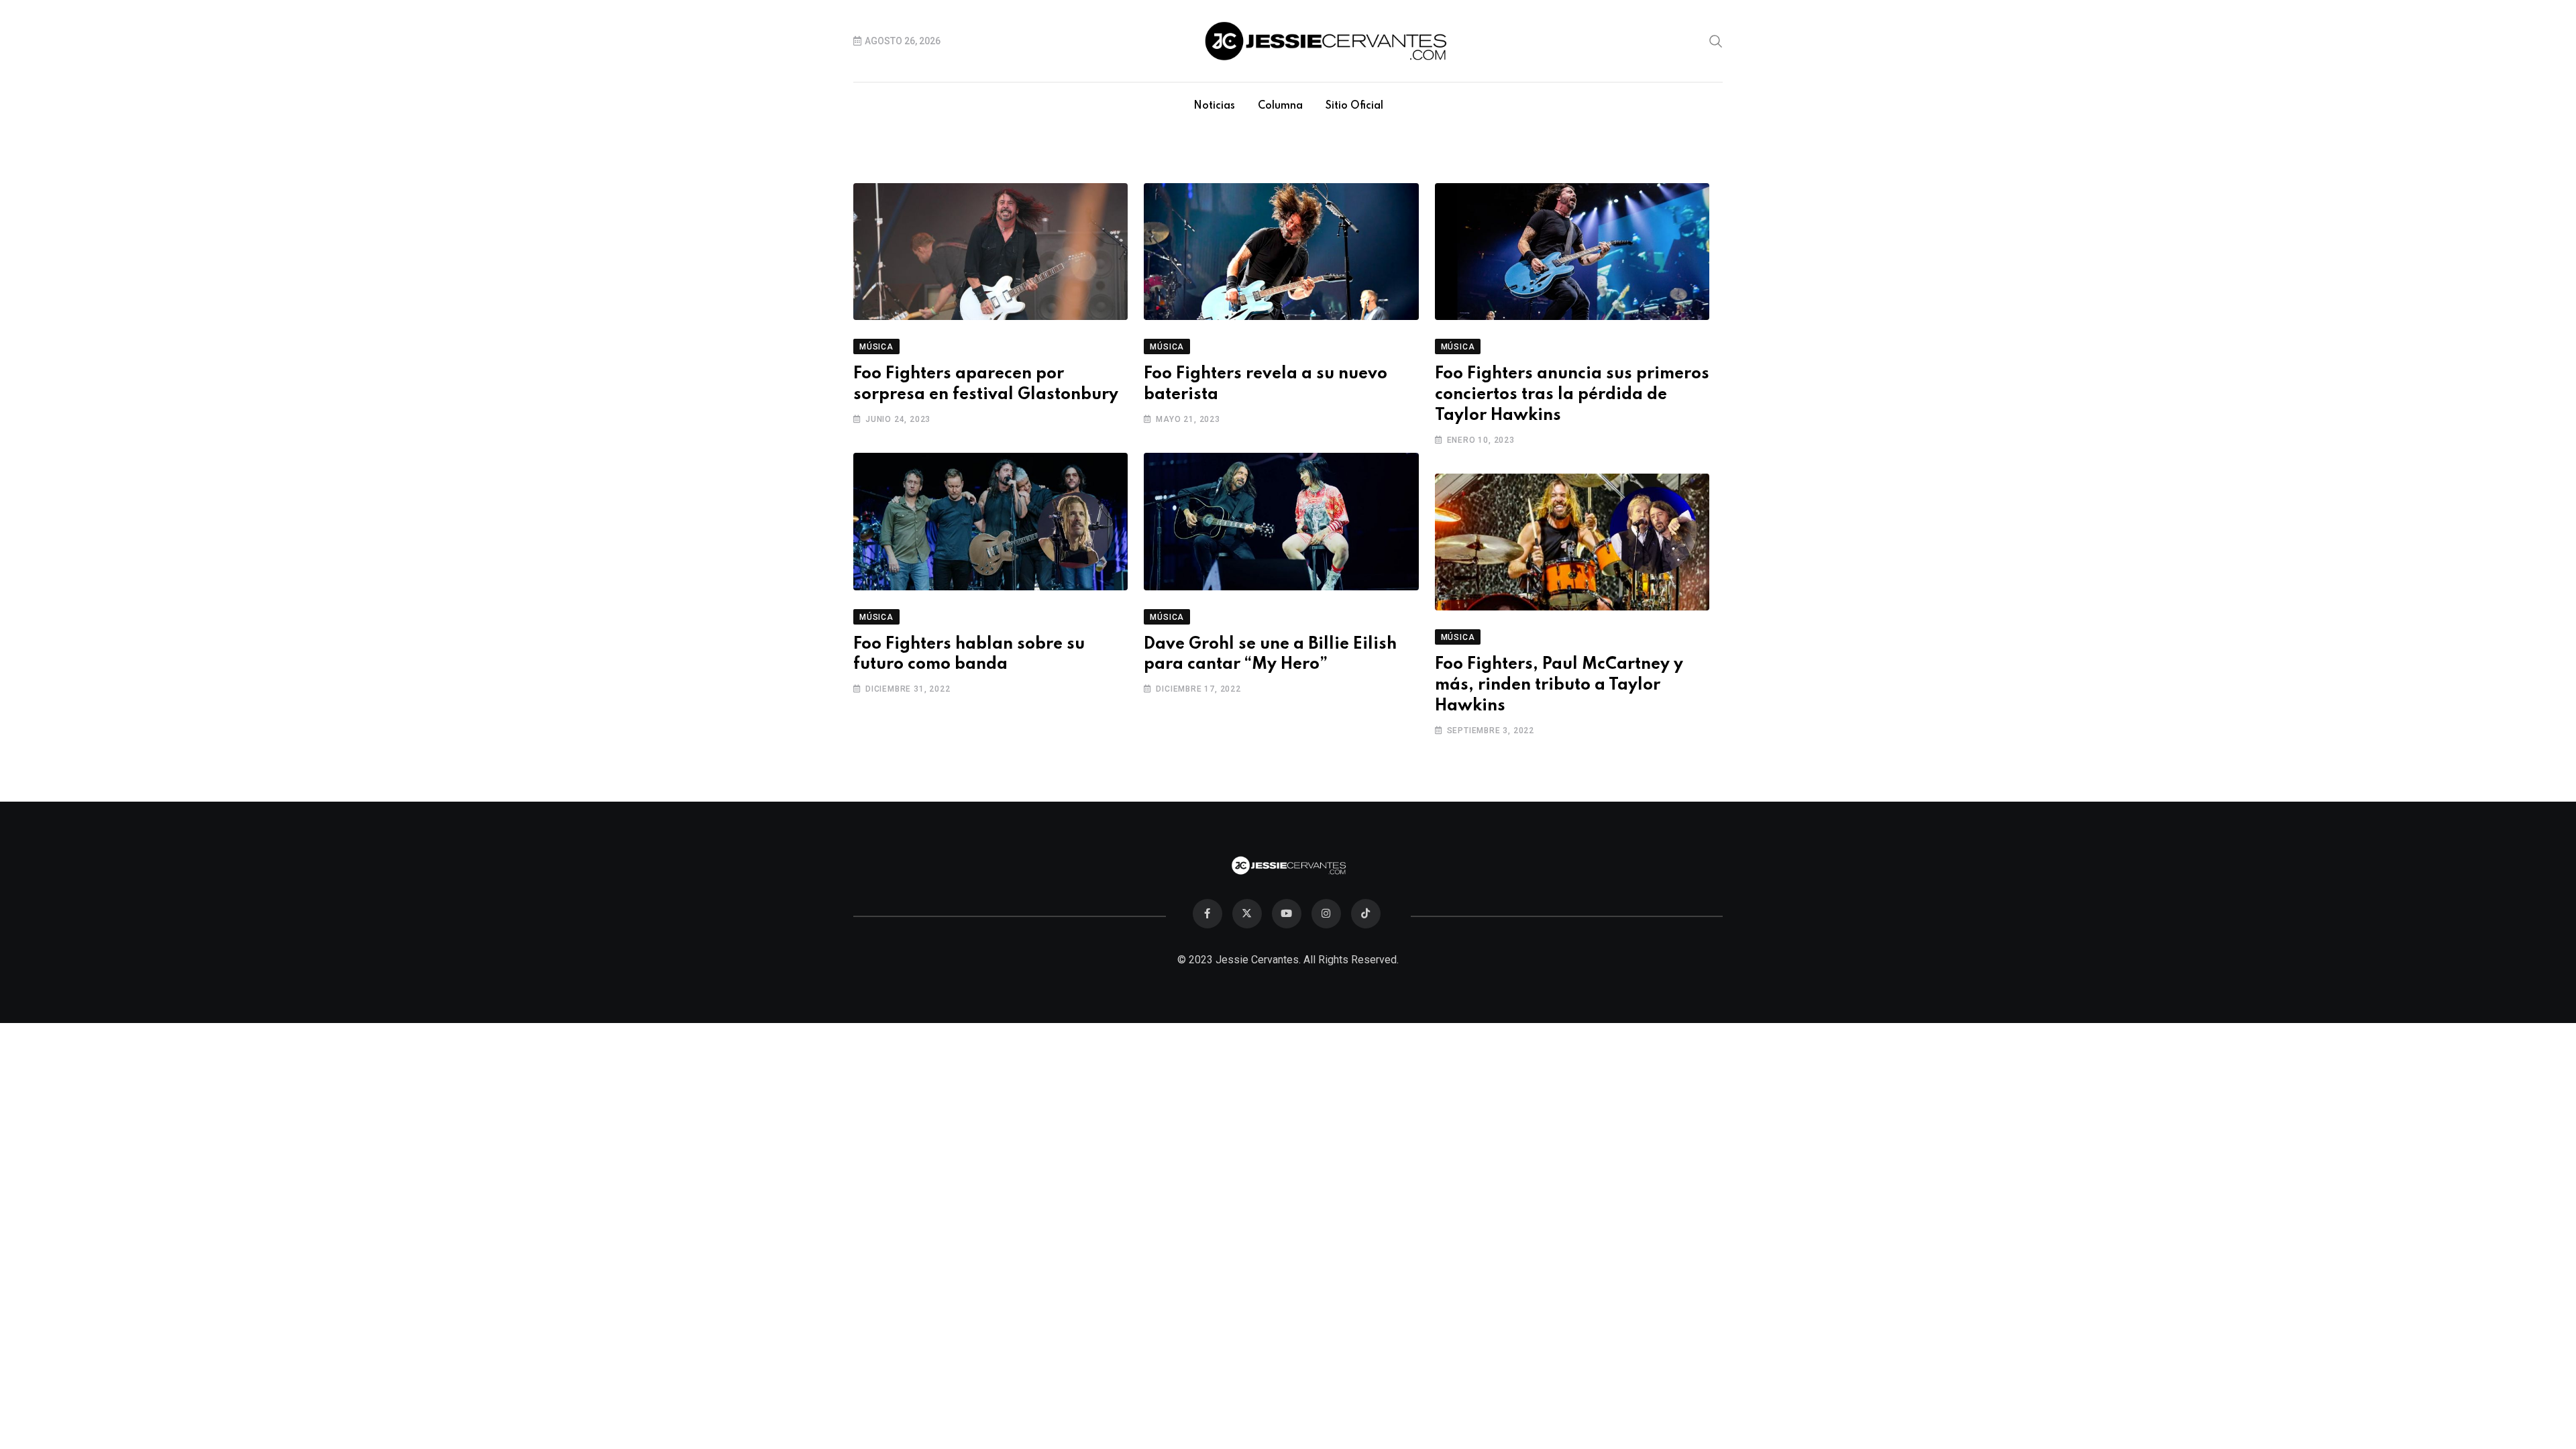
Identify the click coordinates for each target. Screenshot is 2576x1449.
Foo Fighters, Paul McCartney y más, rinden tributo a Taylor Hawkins (1559, 685)
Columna (1280, 106)
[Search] (1716, 40)
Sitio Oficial (1354, 106)
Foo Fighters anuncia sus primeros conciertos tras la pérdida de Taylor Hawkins (1572, 395)
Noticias (1214, 106)
